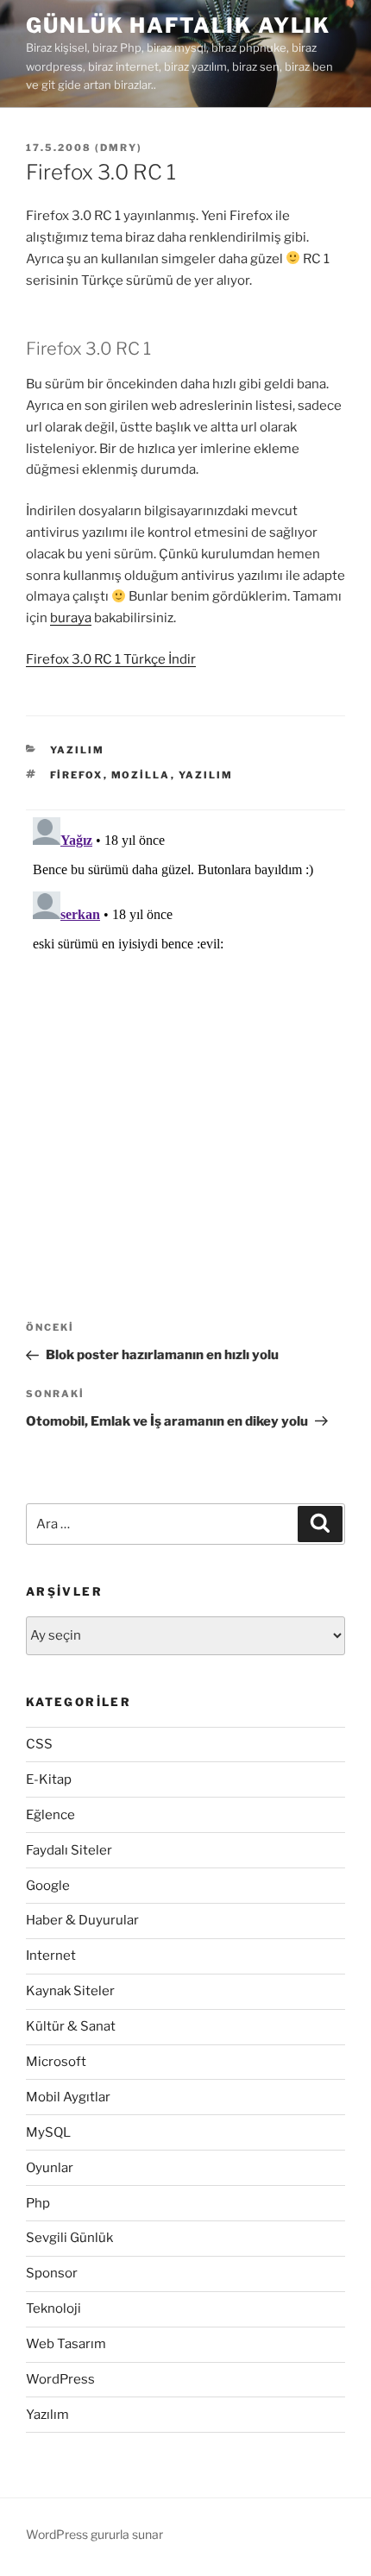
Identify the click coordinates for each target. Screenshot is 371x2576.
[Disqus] (185, 1026)
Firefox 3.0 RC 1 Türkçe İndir (111, 659)
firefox (77, 775)
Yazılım (78, 750)
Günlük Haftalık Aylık (178, 25)
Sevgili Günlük (69, 2238)
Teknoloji (53, 2308)
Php (38, 2203)
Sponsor (52, 2273)
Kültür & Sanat (71, 2026)
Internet (51, 1956)
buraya (71, 618)
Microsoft (56, 2062)
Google (48, 1886)
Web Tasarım (66, 2344)
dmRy (119, 148)
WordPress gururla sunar (94, 2534)
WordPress (60, 2379)
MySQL (48, 2132)
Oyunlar (50, 2168)
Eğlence (50, 1815)
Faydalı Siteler (69, 1850)
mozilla (141, 775)
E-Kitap (49, 1779)
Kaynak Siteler (70, 1991)
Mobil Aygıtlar (68, 2097)
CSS (39, 1744)
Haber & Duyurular (82, 1920)
